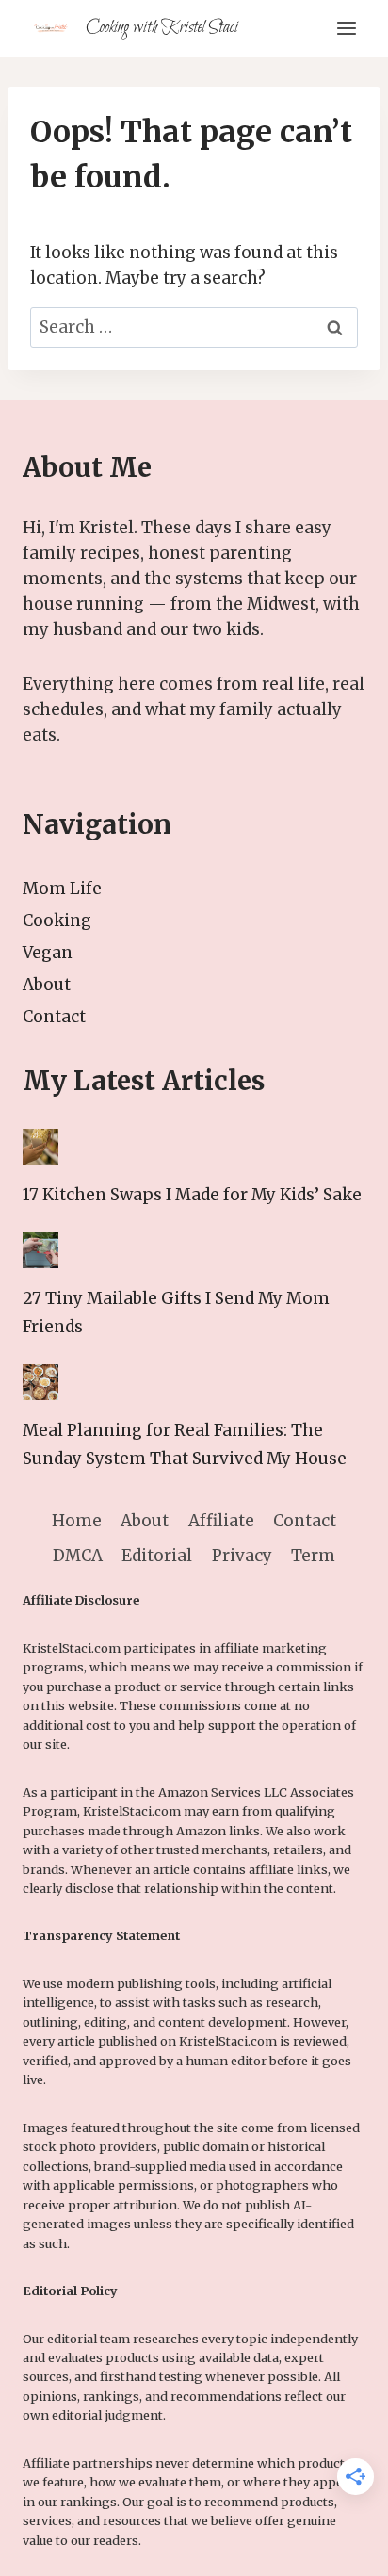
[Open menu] (346, 28)
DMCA (78, 1556)
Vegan (48, 953)
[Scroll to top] (340, 2547)
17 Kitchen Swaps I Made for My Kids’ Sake (192, 1195)
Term (313, 1556)
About (47, 985)
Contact (54, 1017)
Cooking (57, 921)
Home (77, 1521)
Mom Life (62, 889)
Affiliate (221, 1521)
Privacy (242, 1556)
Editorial (157, 1556)
